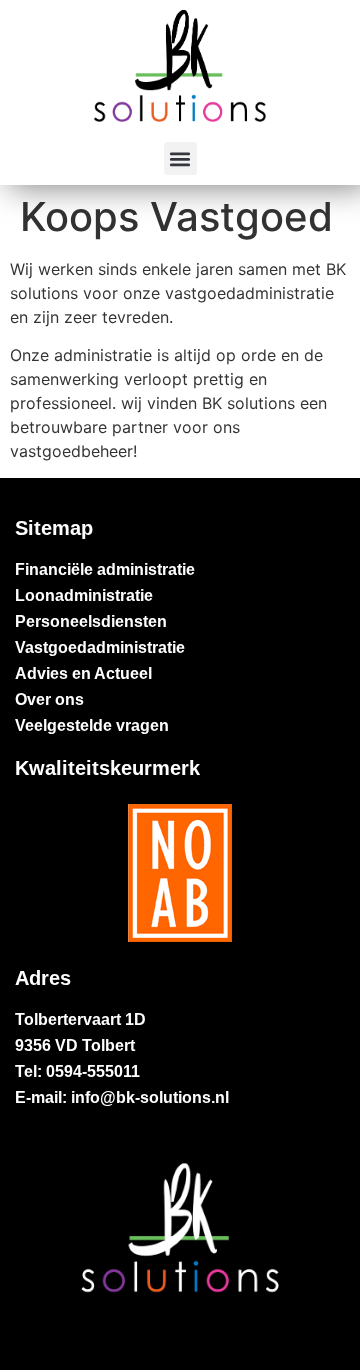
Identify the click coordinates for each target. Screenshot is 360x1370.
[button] (180, 158)
